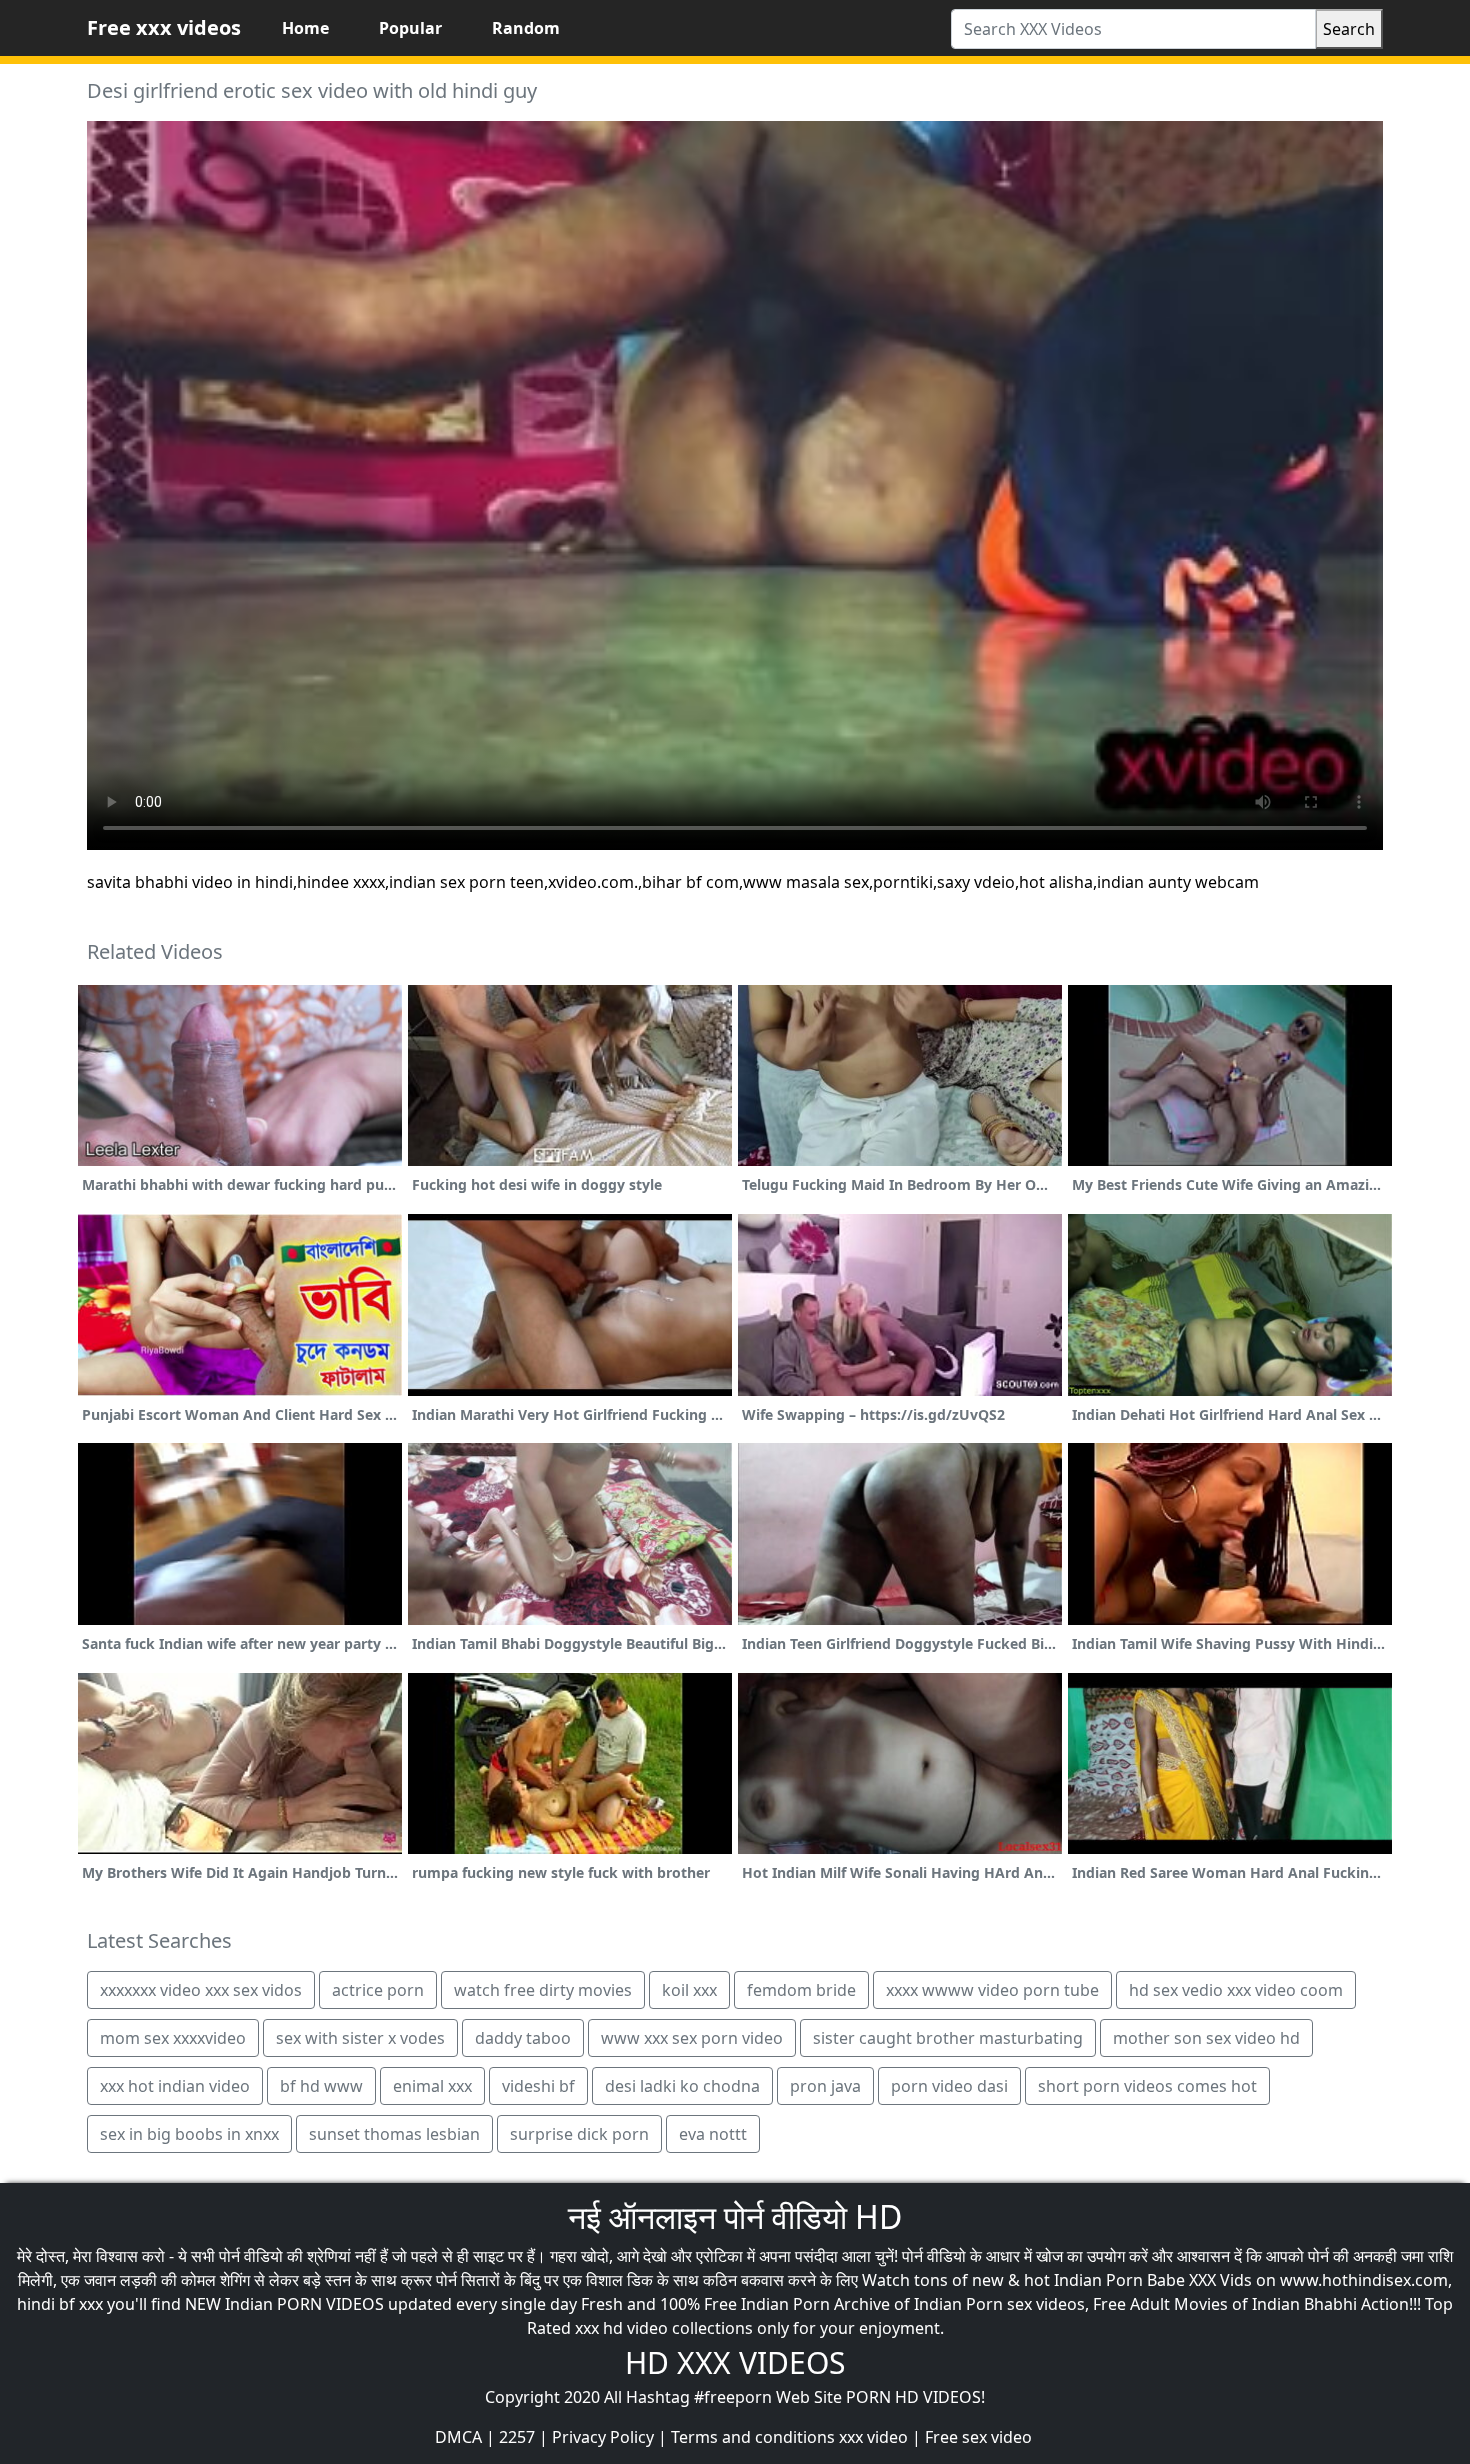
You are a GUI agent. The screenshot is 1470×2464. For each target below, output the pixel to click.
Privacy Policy (603, 2437)
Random (526, 28)
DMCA (458, 2437)
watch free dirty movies (543, 1990)
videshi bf (538, 2086)
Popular (410, 28)
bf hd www (321, 2086)
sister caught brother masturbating (948, 2038)
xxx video (873, 2437)
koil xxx (689, 1990)
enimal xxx (432, 2086)
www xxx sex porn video (692, 2038)
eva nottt (713, 2134)
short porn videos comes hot (1147, 2086)
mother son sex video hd (1206, 2038)
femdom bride (801, 1990)
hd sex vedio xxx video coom (1236, 1990)
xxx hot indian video (175, 2086)
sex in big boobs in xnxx (189, 2134)
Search (1349, 29)
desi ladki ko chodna (682, 2086)
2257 (517, 2437)
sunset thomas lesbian (394, 2134)
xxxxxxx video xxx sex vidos (201, 1990)
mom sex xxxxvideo (173, 2038)
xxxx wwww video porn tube (992, 1990)
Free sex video (978, 2437)
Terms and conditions (753, 2437)
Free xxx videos (164, 27)
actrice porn (378, 1990)
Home (305, 28)
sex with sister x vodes (360, 2038)
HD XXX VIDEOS (735, 2362)
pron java (825, 2086)
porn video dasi (949, 2086)
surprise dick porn (579, 2134)
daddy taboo (523, 2038)
